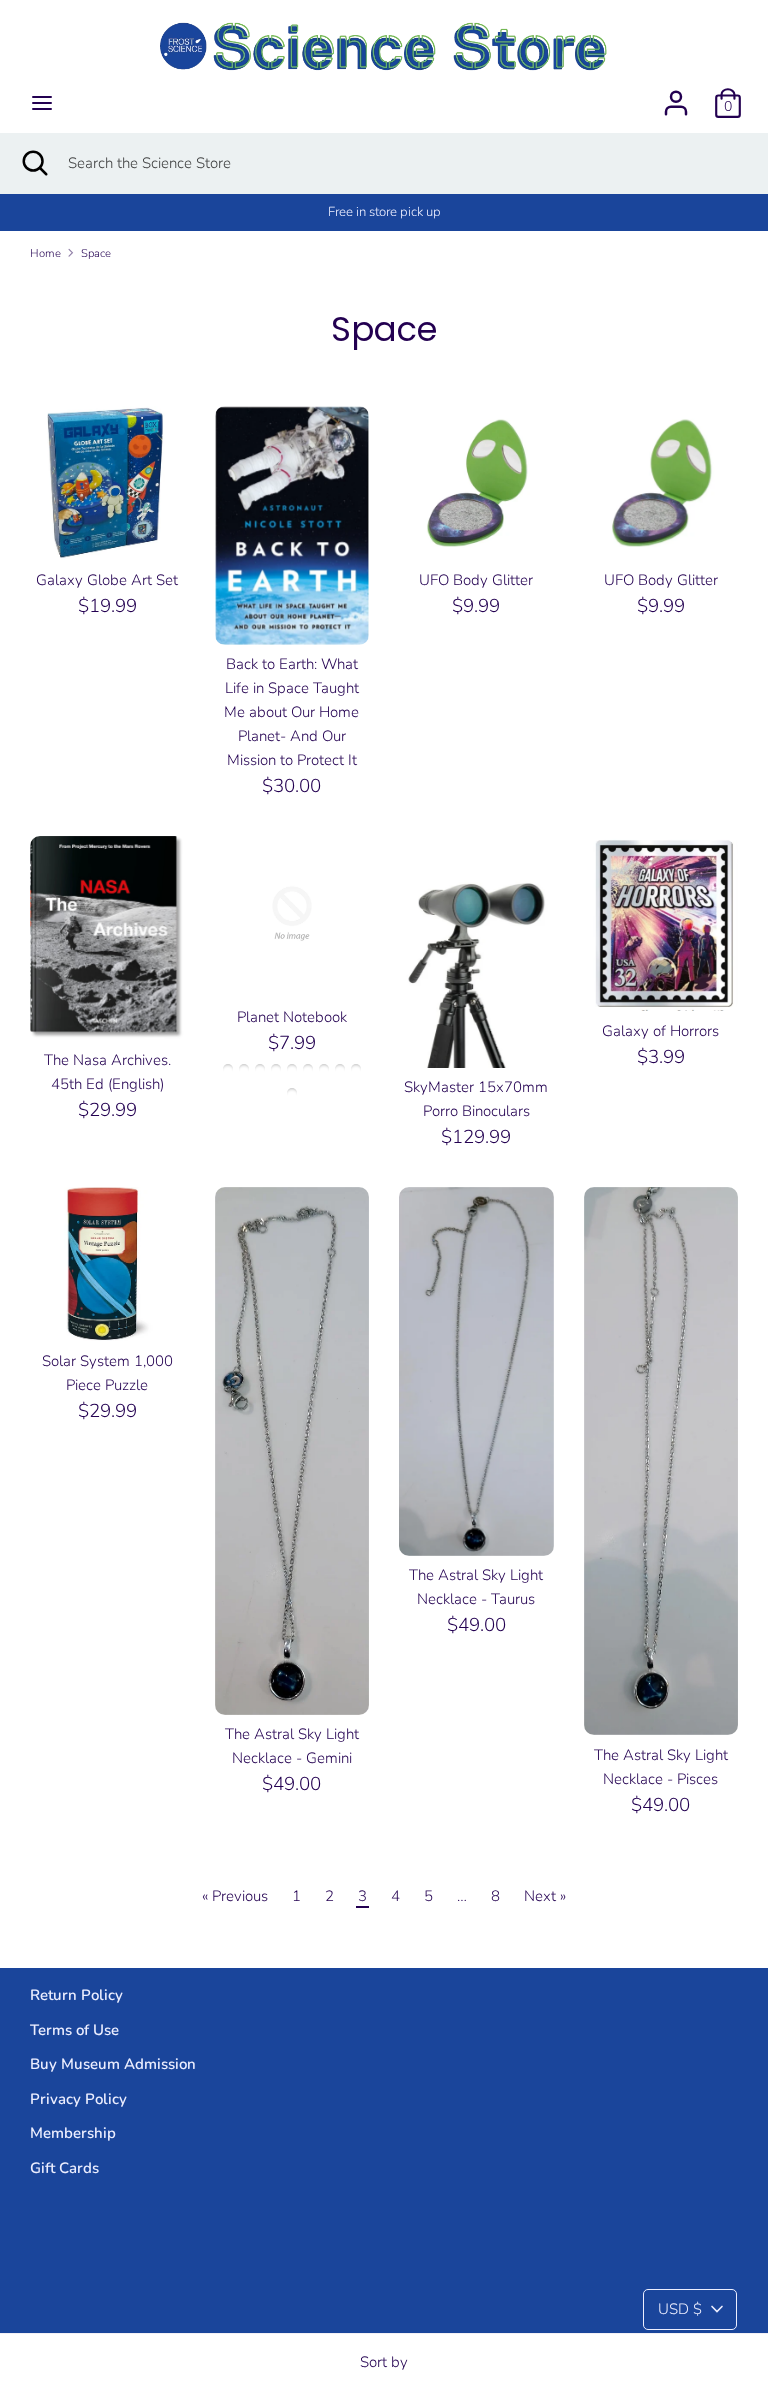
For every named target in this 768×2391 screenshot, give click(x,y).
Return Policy (76, 1995)
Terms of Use (74, 2030)
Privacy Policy (78, 2099)
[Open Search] (34, 163)
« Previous (235, 1896)
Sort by (384, 2362)
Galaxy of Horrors (660, 1031)
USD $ (680, 2309)
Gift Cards (64, 2168)
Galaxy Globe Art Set (107, 580)
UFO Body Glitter (476, 580)
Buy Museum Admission (113, 2064)
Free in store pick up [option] (384, 212)
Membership (73, 2133)
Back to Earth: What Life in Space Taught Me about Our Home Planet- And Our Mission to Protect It (291, 712)
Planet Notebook (292, 1017)
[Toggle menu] (42, 103)
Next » (545, 1896)
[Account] (676, 95)
